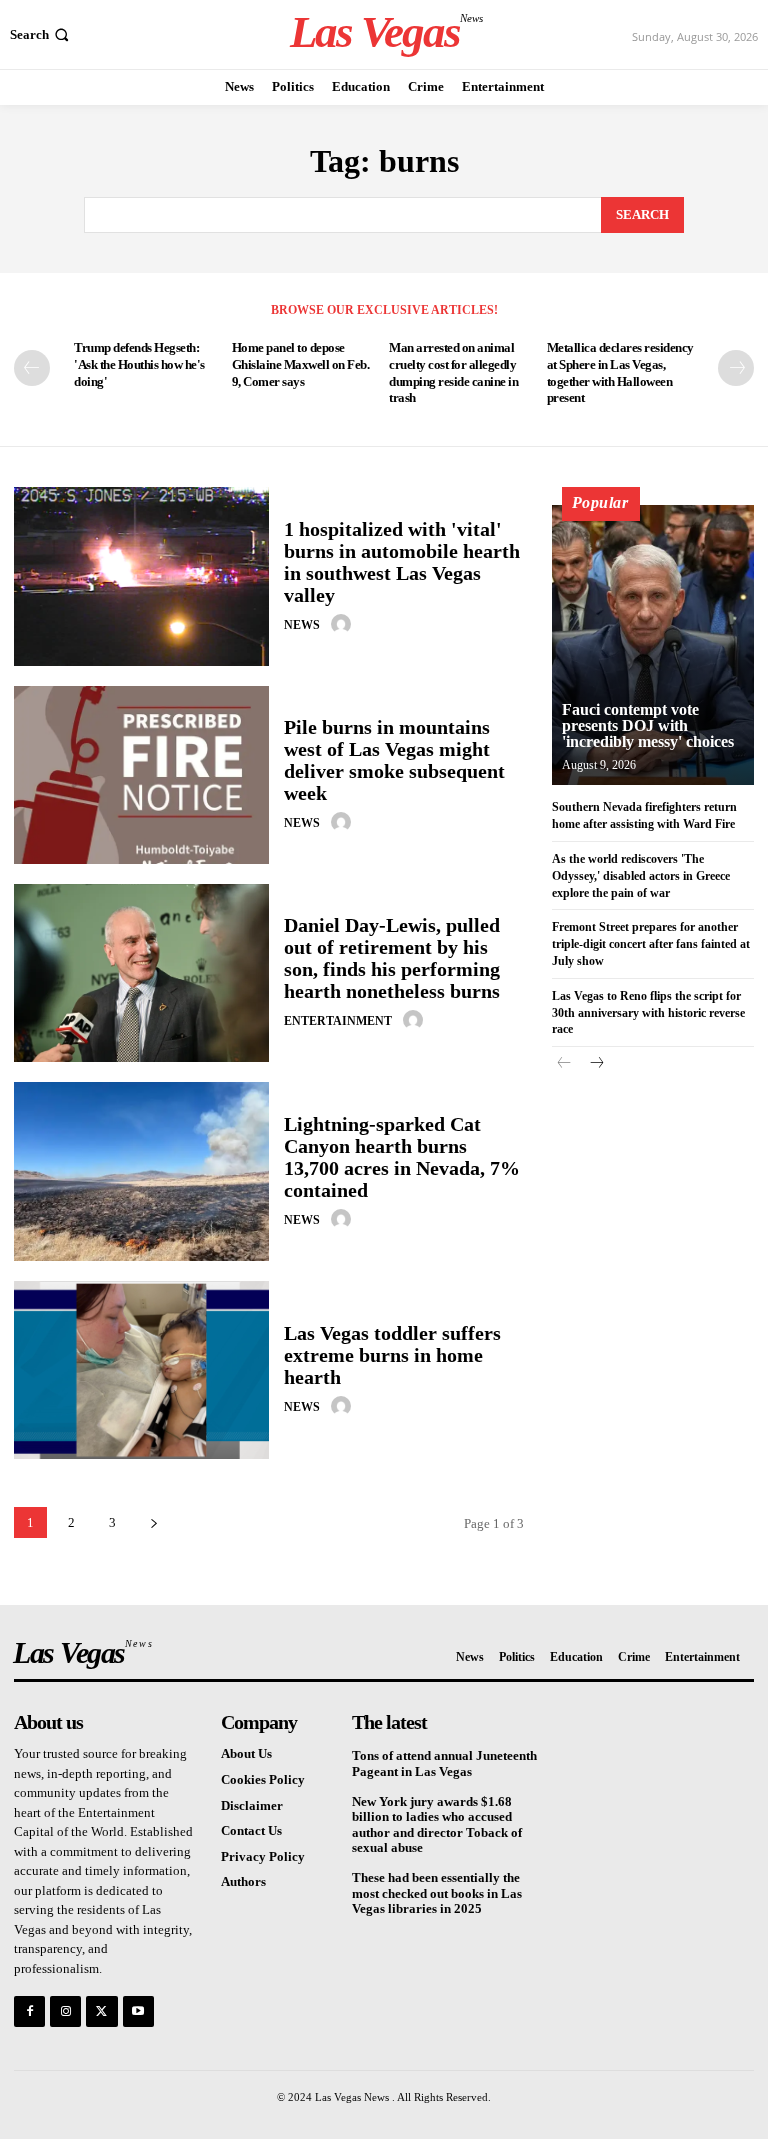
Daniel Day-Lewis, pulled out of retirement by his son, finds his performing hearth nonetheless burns (392, 958)
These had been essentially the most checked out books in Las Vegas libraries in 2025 (437, 1893)
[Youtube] (138, 2011)
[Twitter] (101, 2011)
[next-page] (736, 368)
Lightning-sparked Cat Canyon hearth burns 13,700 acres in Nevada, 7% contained (402, 1157)
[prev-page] (32, 368)
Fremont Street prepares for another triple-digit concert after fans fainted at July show (651, 944)
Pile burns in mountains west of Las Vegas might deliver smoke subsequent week (394, 760)
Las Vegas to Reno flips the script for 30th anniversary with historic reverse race (648, 1013)
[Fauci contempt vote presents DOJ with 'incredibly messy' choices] (653, 645)
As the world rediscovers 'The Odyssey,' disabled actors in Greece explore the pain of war (641, 876)
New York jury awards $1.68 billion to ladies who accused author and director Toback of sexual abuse (437, 1825)
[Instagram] (65, 2011)
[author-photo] (344, 624)
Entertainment (338, 1021)
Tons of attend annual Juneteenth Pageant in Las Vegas (444, 1763)
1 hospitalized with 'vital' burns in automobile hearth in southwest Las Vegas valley (402, 562)
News (302, 625)
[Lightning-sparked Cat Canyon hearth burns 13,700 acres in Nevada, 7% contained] (141, 1171)
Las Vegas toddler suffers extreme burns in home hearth (392, 1355)
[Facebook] (29, 2011)
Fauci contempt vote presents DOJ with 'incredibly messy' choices (648, 725)
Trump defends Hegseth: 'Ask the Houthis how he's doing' (139, 364)
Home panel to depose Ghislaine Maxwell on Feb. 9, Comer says (301, 364)
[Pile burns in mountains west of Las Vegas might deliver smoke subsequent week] (141, 775)
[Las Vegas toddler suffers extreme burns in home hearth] (141, 1370)
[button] (41, 34)
